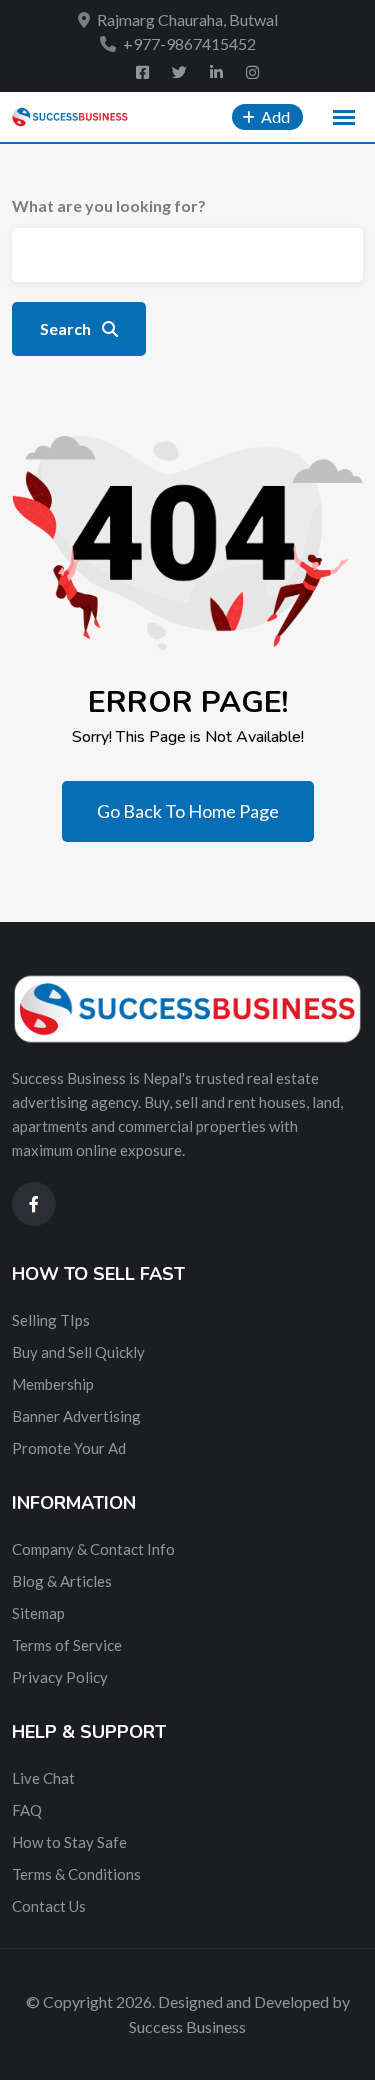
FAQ (27, 1810)
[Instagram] (252, 72)
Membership (53, 1384)
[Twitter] (181, 72)
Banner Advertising (76, 1416)
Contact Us (49, 1906)
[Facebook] (144, 72)
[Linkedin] (218, 72)
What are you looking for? (109, 205)
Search (67, 328)
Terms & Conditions (76, 1874)
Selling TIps (51, 1320)
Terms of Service (67, 1645)
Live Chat (43, 1778)
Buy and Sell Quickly (78, 1352)
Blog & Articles (62, 1581)
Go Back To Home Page (188, 811)
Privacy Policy (60, 1677)
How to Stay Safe (69, 1842)
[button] (344, 118)
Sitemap (38, 1613)
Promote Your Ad (69, 1448)
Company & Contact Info (93, 1549)
